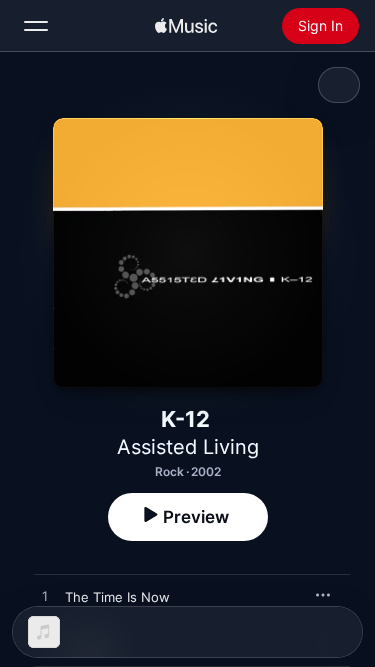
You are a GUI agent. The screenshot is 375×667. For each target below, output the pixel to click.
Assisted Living (188, 447)
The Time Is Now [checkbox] (117, 597)
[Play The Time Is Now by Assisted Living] (45, 597)
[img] (186, 26)
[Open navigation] (36, 26)
